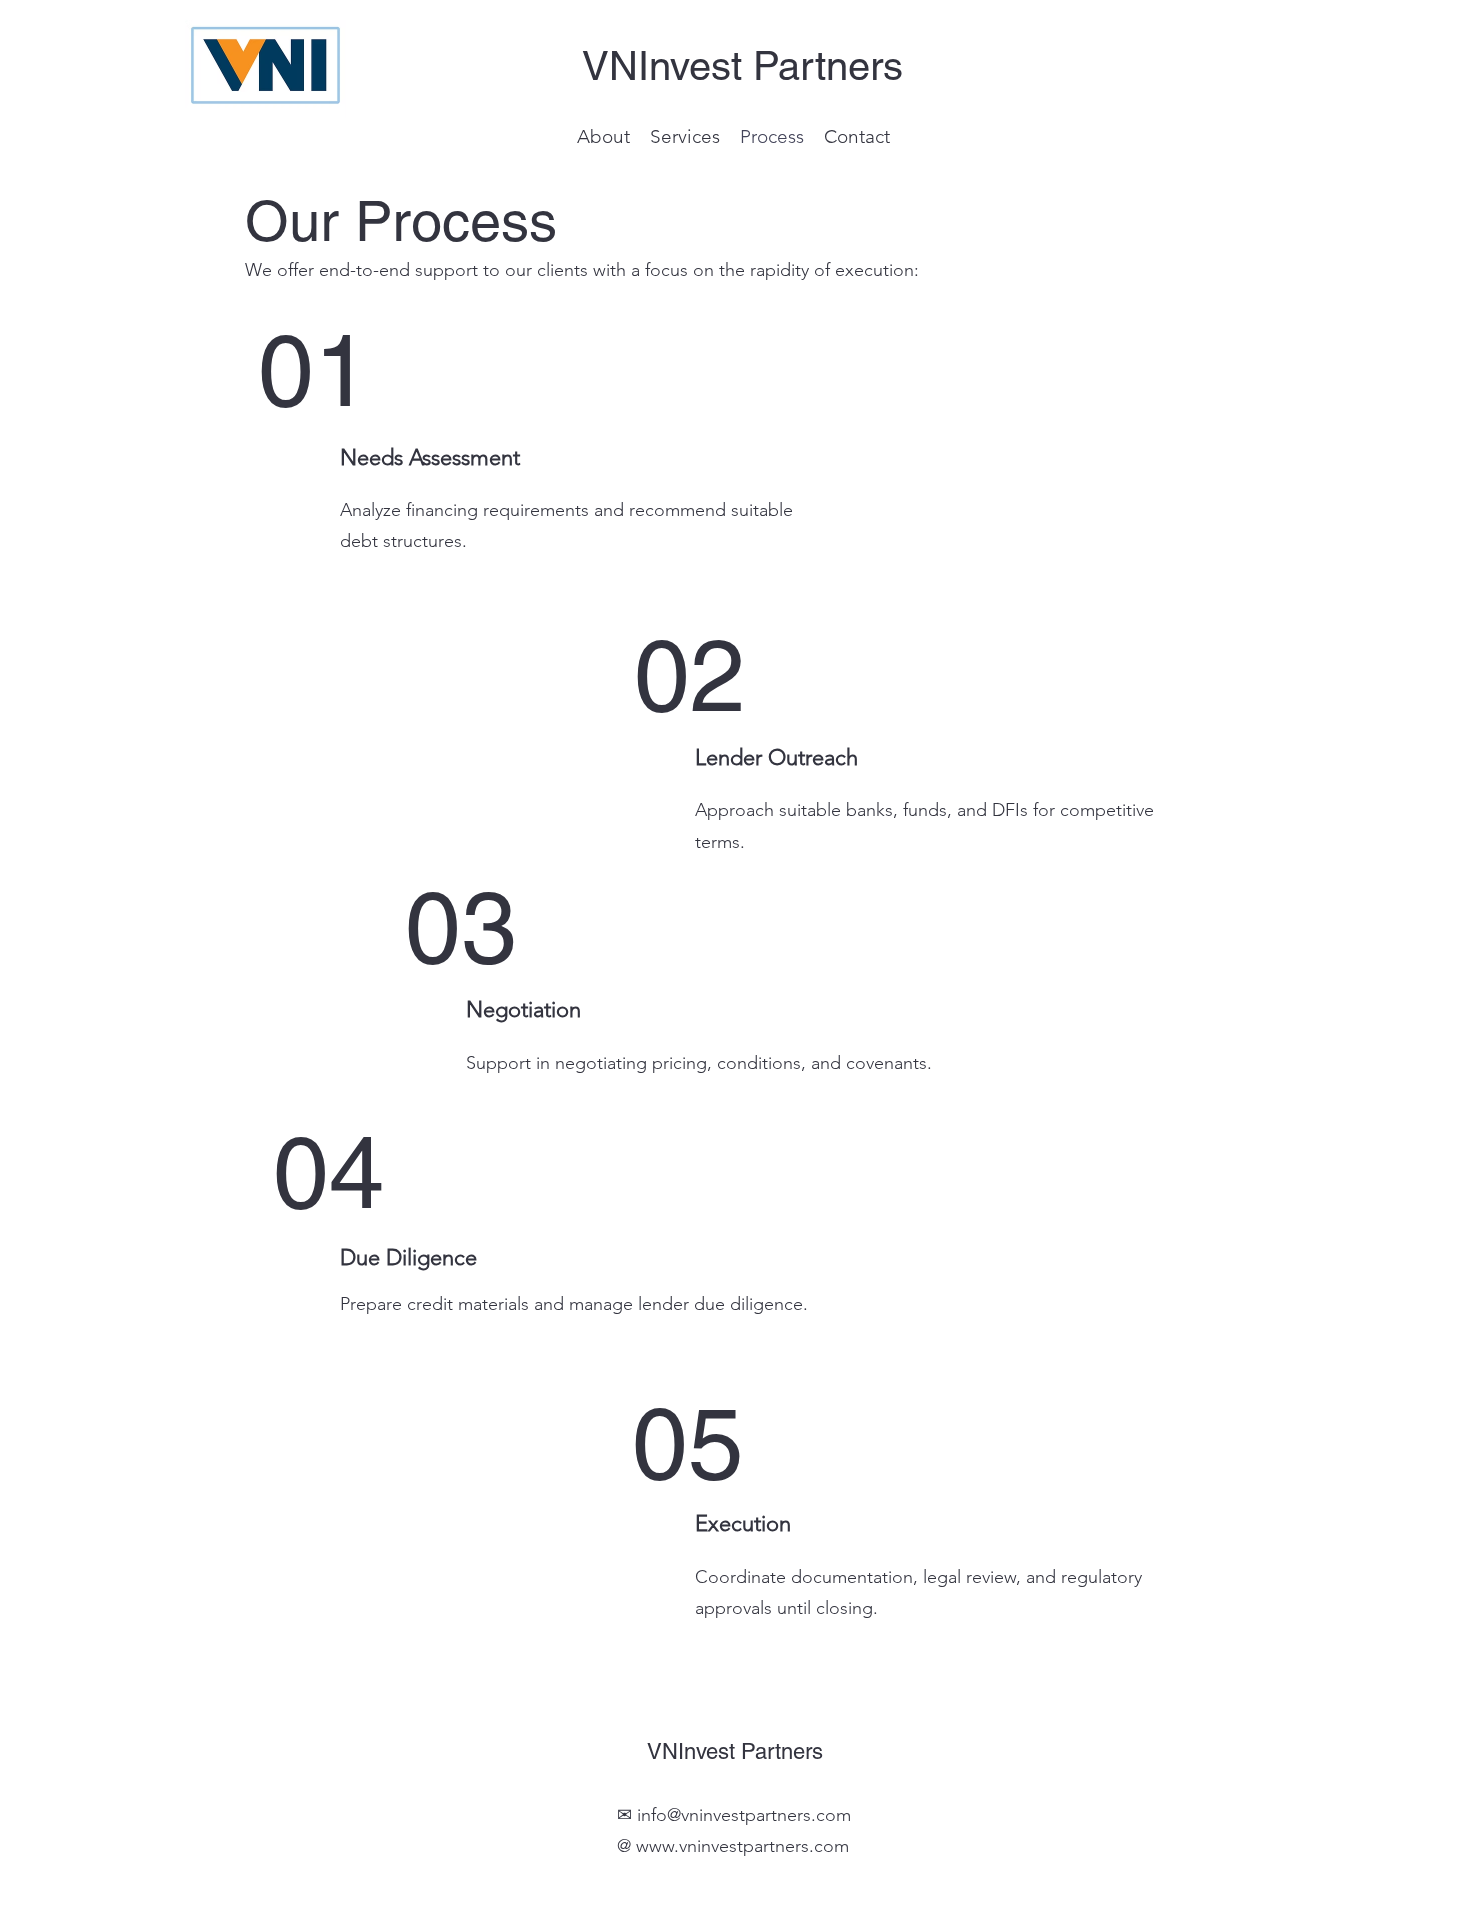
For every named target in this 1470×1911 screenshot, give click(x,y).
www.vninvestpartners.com (742, 1846)
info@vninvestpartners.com (744, 1815)
